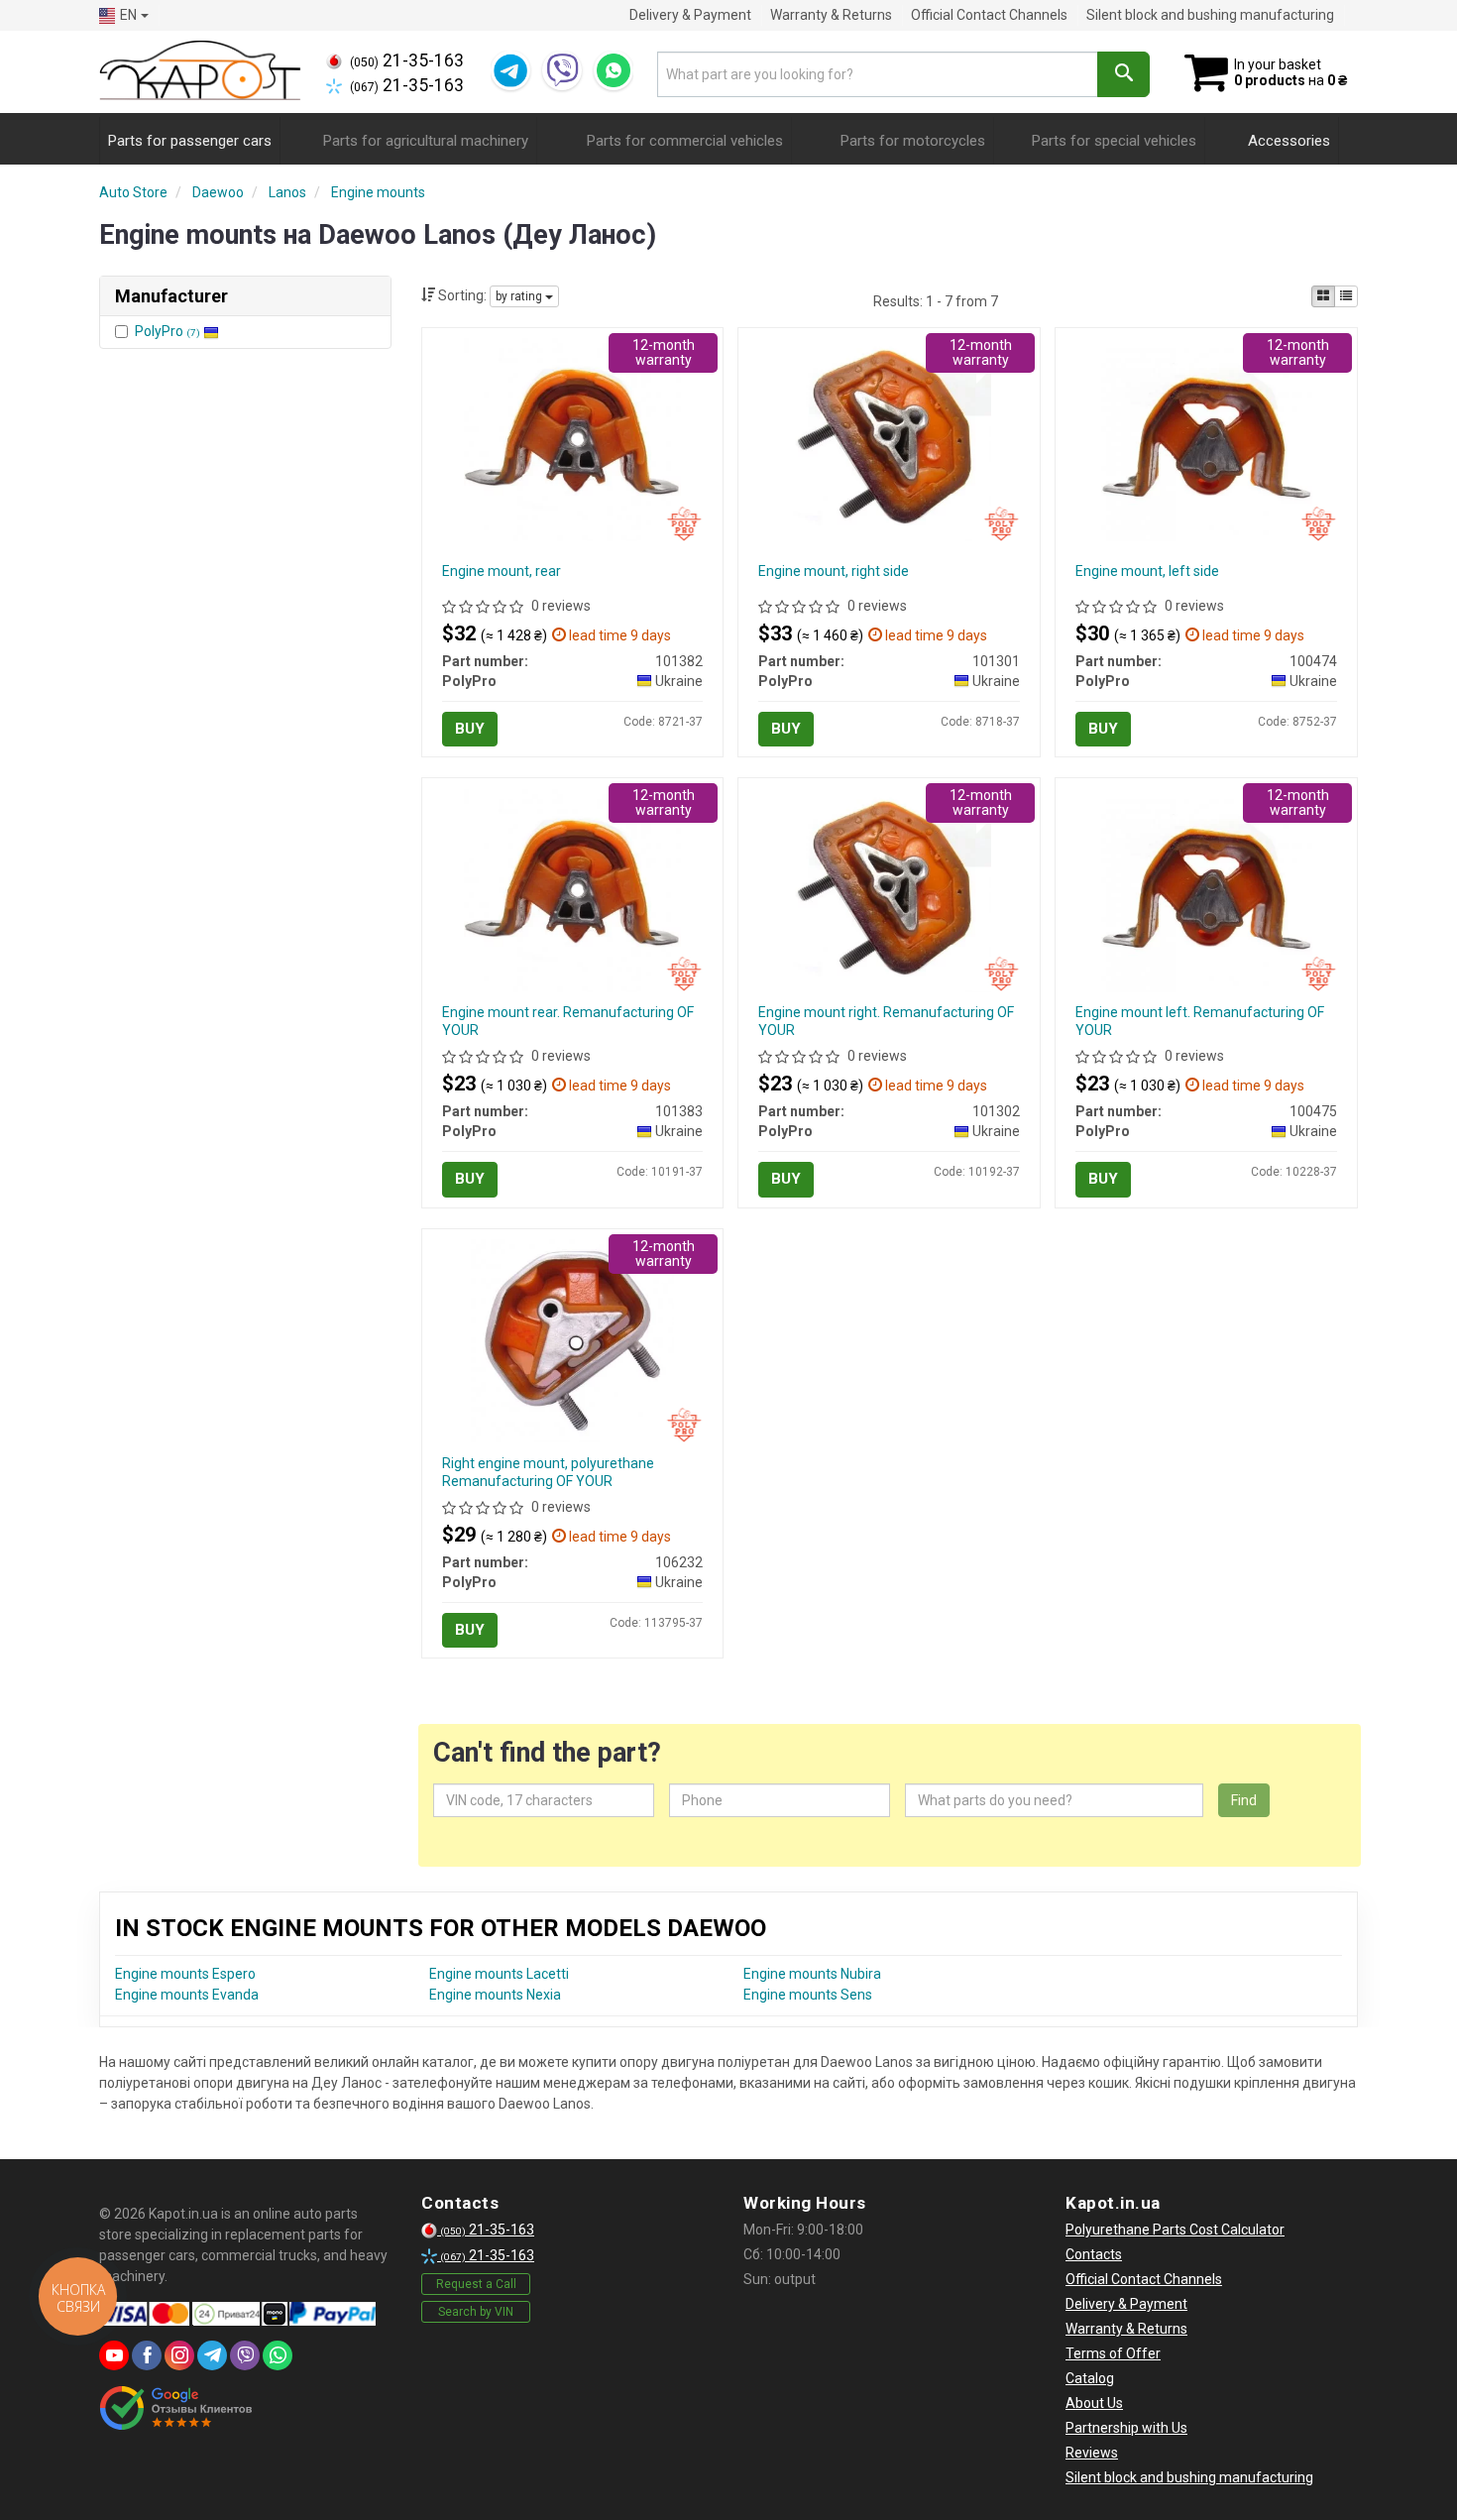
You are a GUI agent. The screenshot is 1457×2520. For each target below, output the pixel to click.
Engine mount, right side (834, 571)
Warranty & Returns (831, 15)
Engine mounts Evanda (187, 1995)
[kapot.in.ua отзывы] (176, 2408)
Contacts (1094, 2254)
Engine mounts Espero (185, 1974)
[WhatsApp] (614, 70)
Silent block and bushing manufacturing (1210, 15)
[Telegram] (510, 70)
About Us (1094, 2403)
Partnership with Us (1126, 2428)
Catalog (1090, 2378)
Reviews (1092, 2453)
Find (1244, 1800)
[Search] (1123, 74)
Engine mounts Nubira (812, 1974)
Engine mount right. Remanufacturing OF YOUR (886, 1021)
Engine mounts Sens (808, 1995)
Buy (470, 729)
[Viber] (562, 70)
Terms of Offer (1113, 2353)
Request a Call (476, 2284)
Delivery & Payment (690, 15)
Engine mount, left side (1147, 571)
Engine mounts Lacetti (499, 1974)
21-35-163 (407, 60)
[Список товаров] (1346, 296)
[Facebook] (147, 2355)
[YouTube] (114, 2355)
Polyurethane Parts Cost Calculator (1175, 2230)
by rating (520, 296)
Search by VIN (476, 2312)
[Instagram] (179, 2355)
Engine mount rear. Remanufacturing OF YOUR (568, 1021)
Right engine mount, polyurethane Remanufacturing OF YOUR (548, 1472)
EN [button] (128, 15)
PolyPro (168, 331)
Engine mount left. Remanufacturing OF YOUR (1200, 1021)
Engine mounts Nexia (495, 1995)
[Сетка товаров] (1323, 296)
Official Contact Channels (989, 15)
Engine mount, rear (502, 571)
